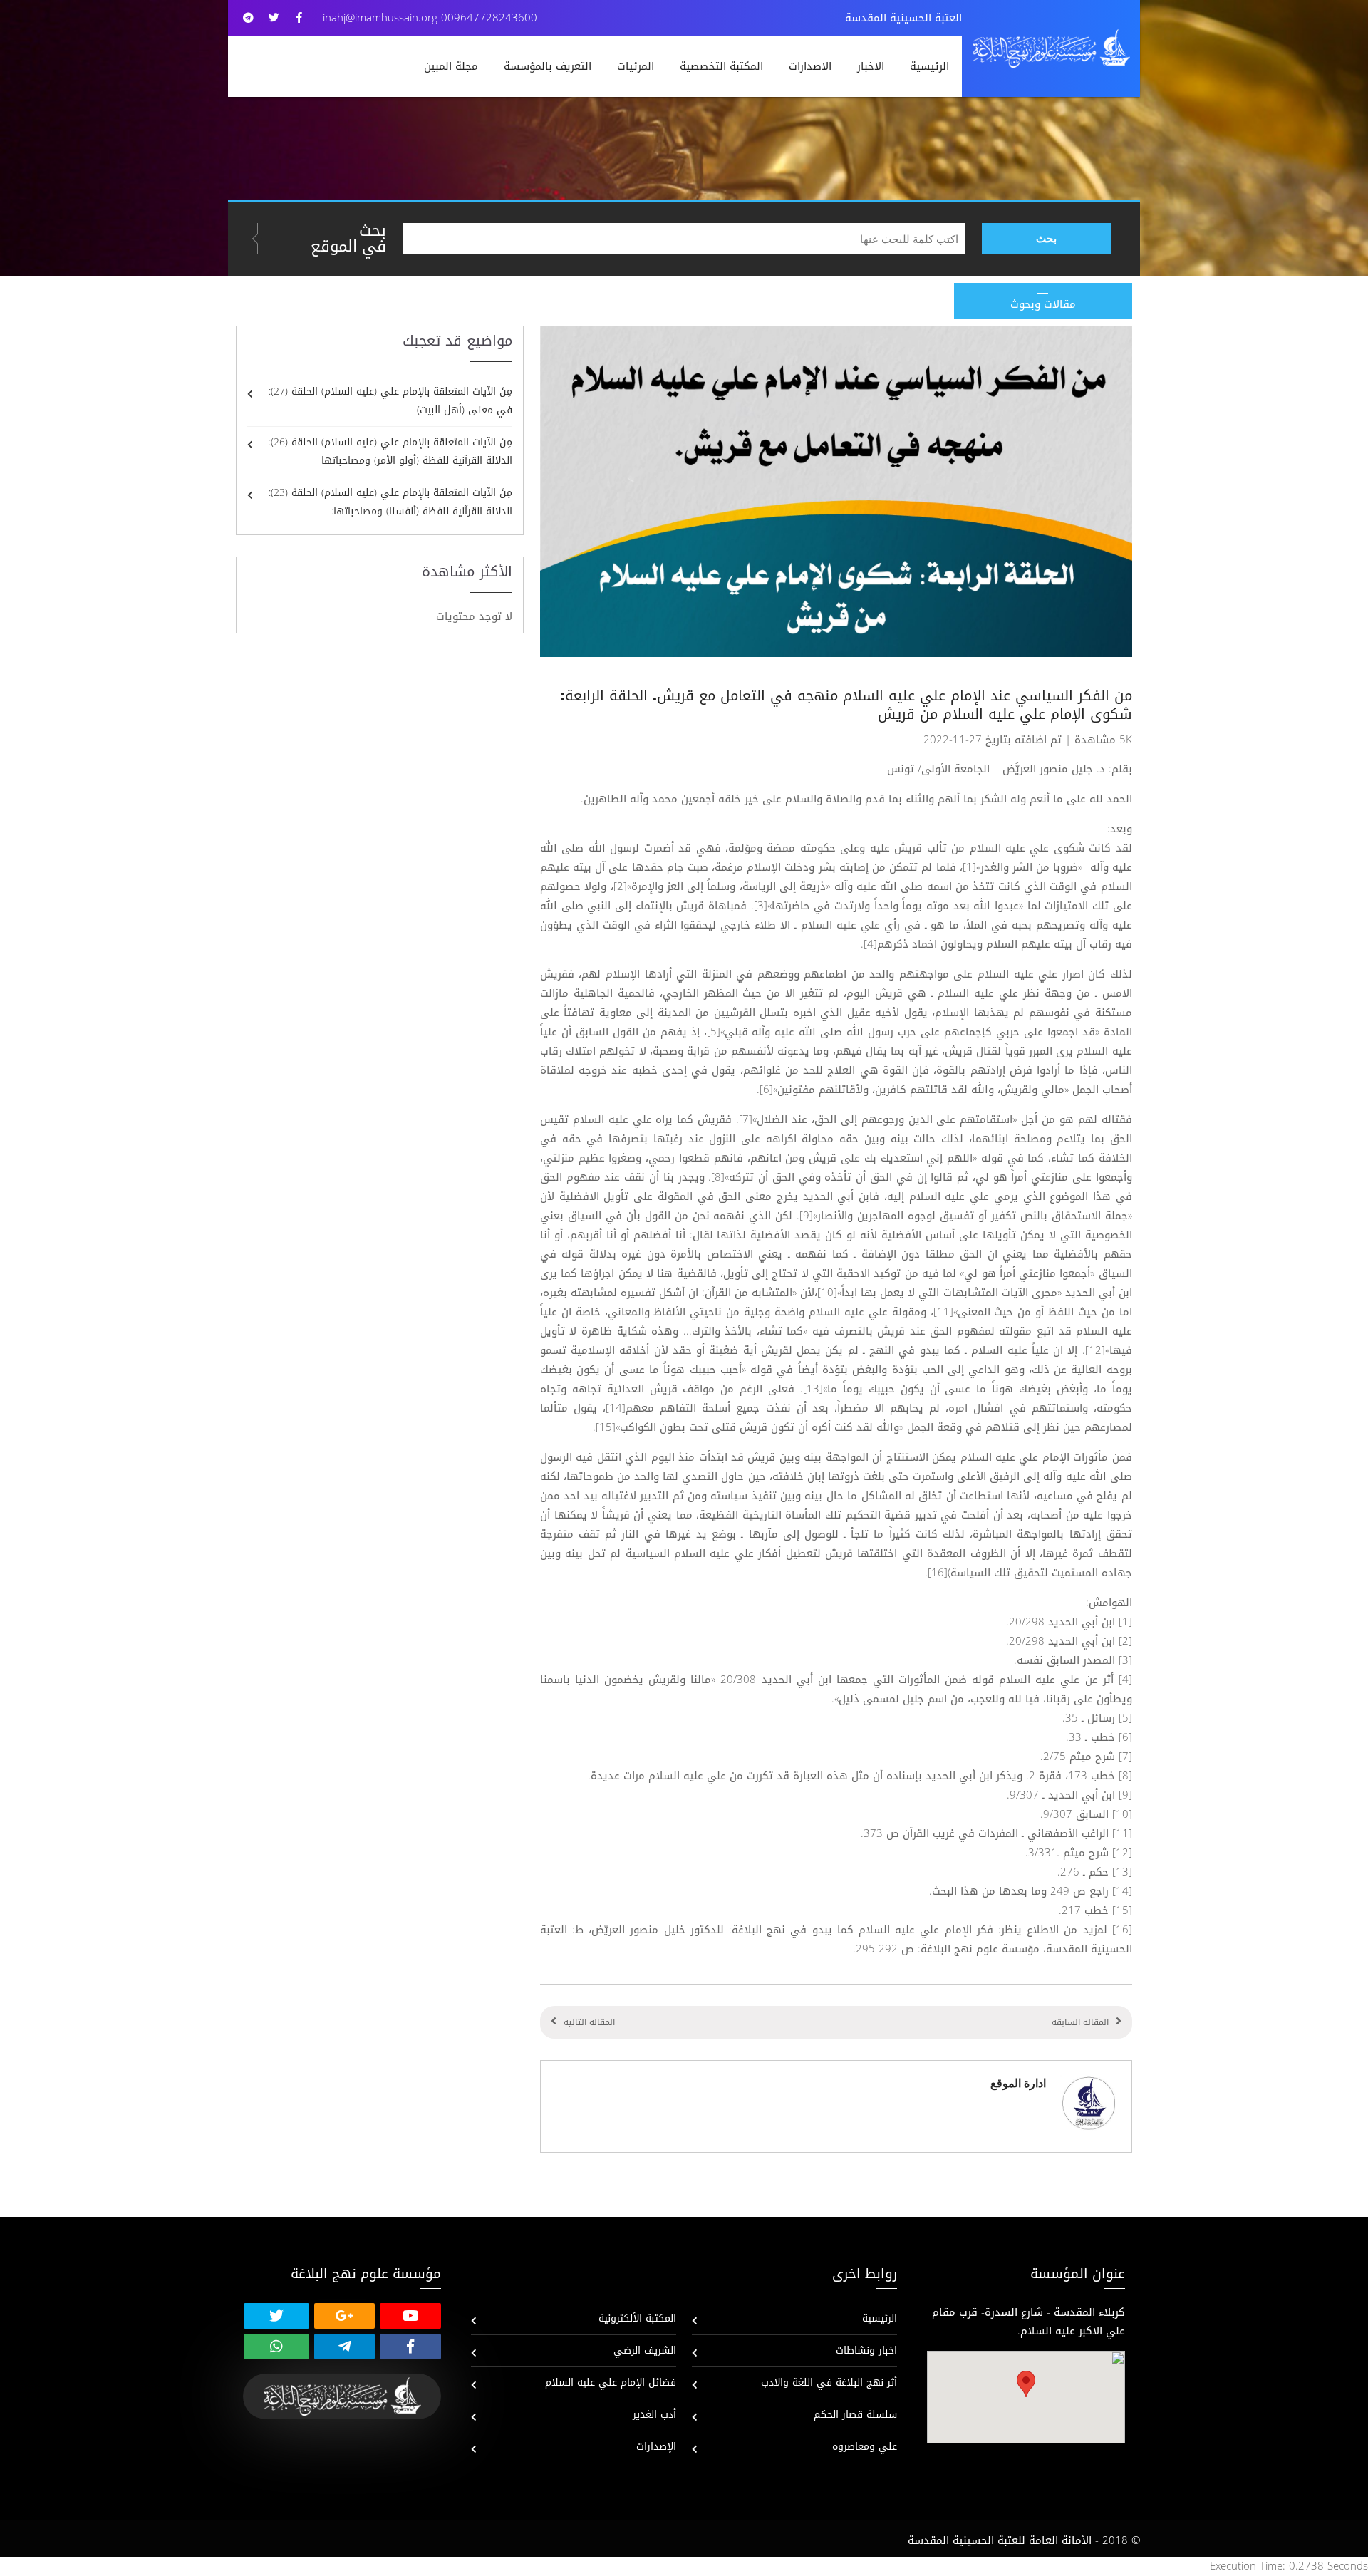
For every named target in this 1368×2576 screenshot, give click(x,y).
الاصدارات (810, 66)
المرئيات (636, 66)
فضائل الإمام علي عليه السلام (611, 2383)
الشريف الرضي (645, 2350)
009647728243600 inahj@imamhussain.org (430, 18)
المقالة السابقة (1080, 2022)
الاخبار (871, 66)
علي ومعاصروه (865, 2447)
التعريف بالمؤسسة (548, 66)
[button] (1026, 2384)
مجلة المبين (451, 66)
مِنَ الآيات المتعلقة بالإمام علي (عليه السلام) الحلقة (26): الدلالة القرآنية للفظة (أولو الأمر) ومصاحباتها (390, 451)
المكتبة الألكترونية (637, 2318)
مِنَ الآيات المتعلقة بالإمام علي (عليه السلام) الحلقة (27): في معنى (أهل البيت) (390, 401)
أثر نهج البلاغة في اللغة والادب (829, 2383)
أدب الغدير (654, 2415)
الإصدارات (656, 2447)
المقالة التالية (589, 2022)
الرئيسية (929, 66)
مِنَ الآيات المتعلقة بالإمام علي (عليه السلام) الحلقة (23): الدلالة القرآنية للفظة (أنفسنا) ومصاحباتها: (390, 502)
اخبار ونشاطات (866, 2350)
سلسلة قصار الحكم (855, 2415)
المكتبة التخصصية (721, 66)
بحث (1046, 238)
